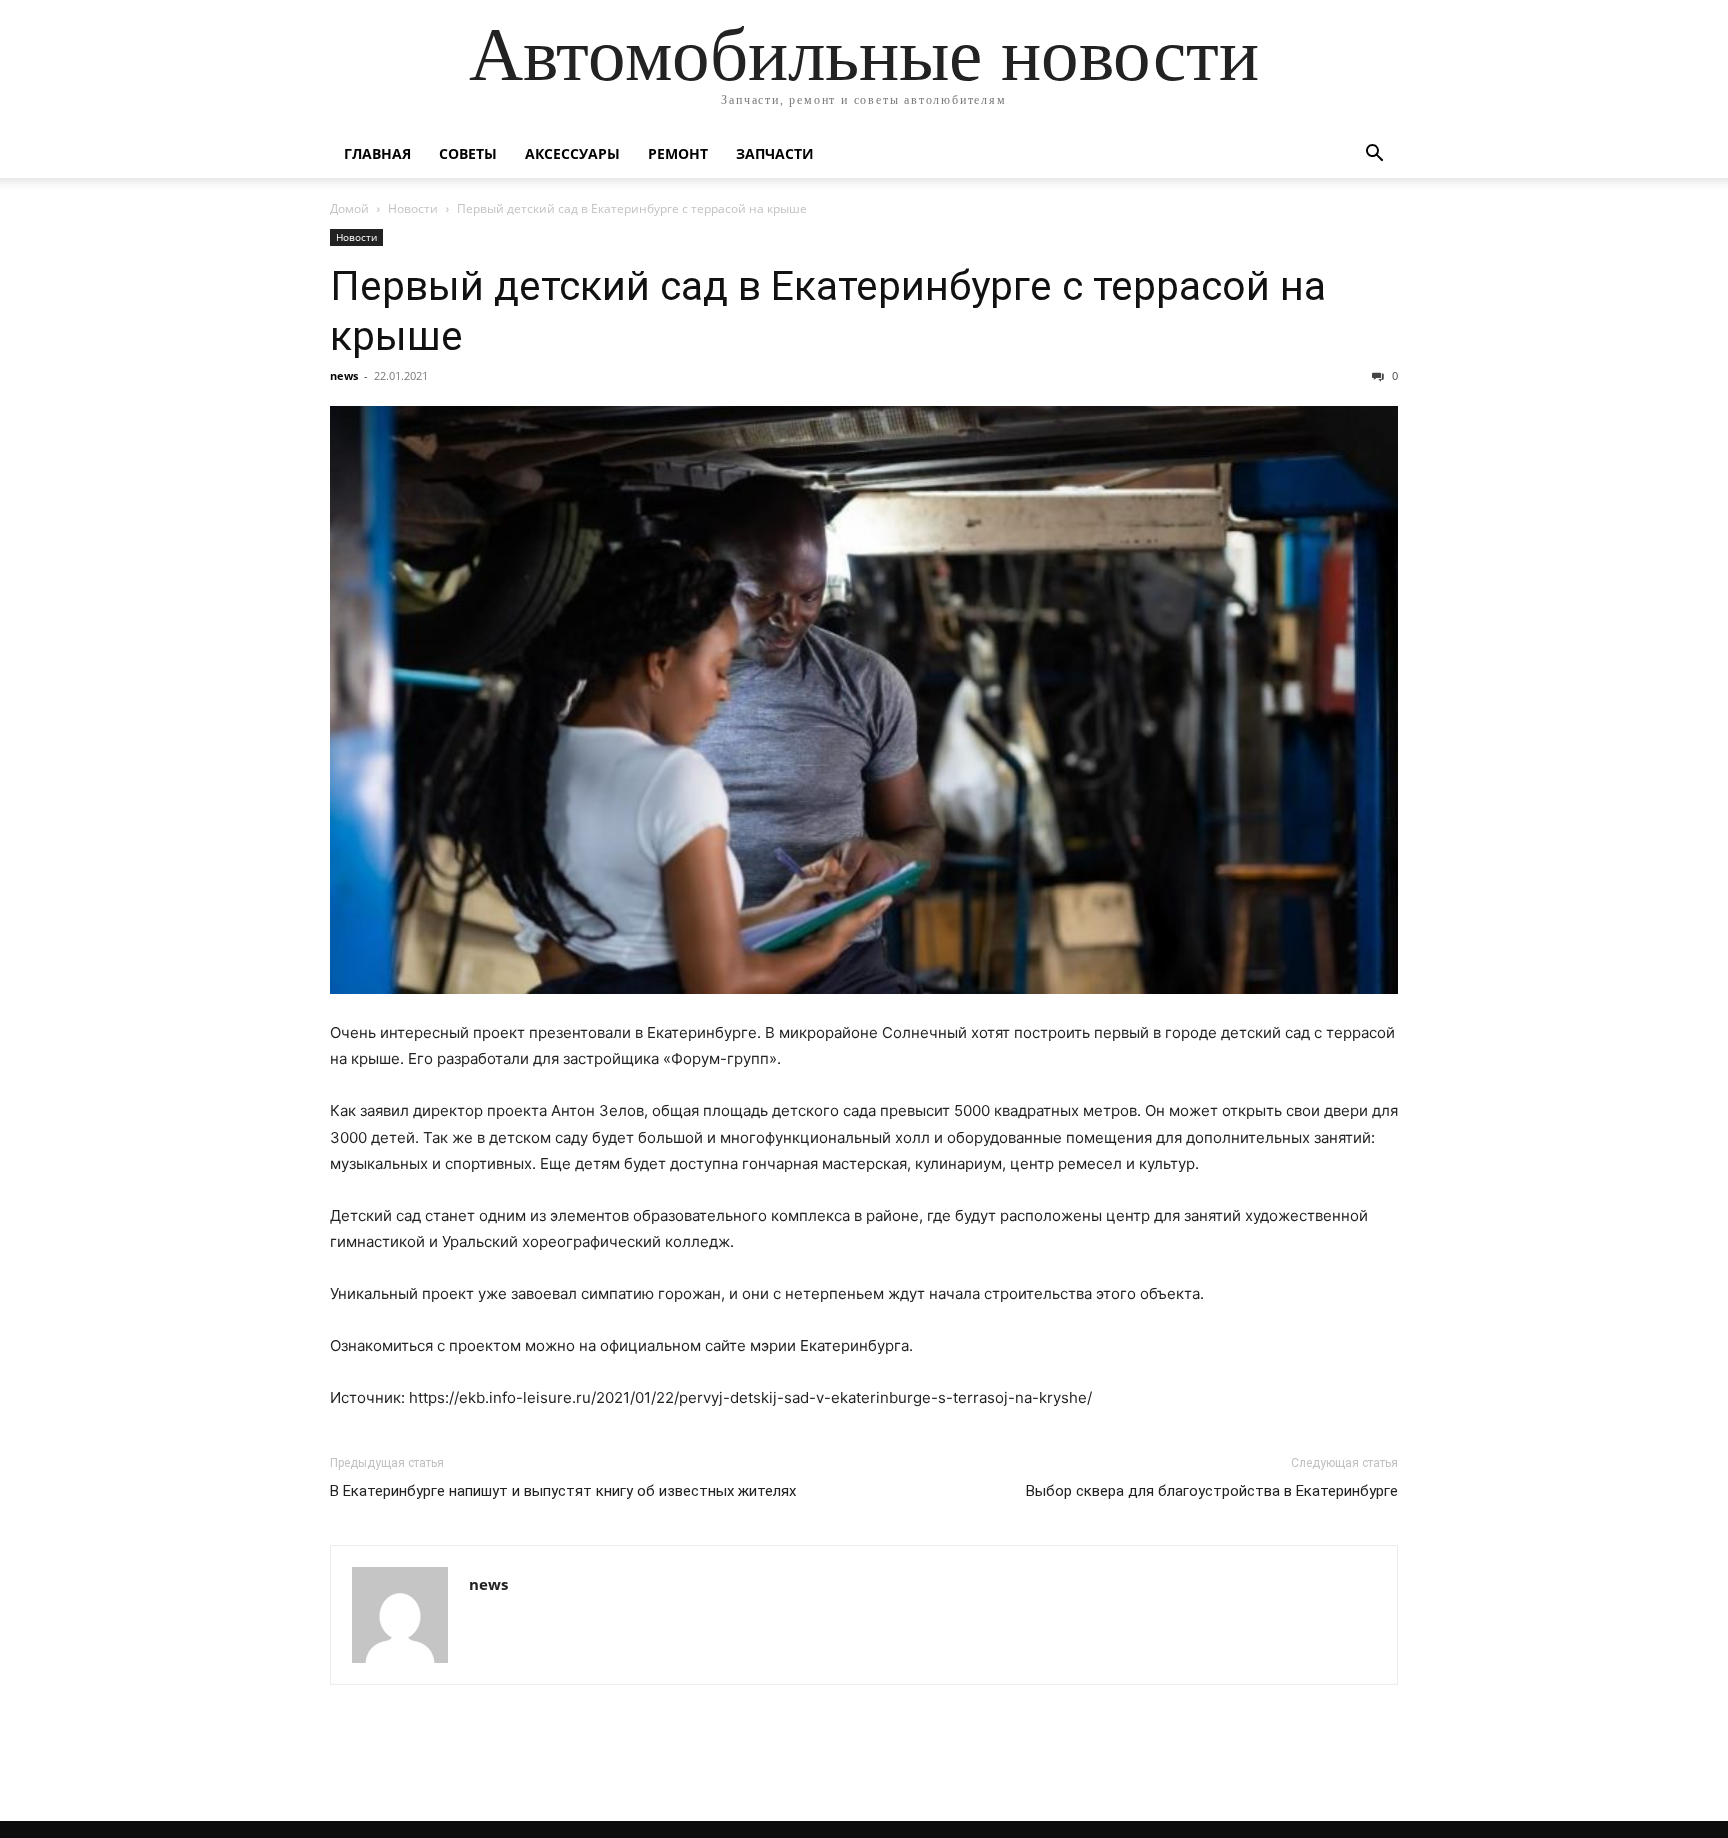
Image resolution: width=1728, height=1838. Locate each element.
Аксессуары (572, 153)
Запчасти (775, 153)
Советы (468, 153)
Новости (413, 208)
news (344, 375)
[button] (1374, 155)
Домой (349, 208)
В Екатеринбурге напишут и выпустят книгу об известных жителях (563, 1491)
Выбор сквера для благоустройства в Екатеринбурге (1212, 1491)
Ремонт (678, 153)
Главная (377, 153)
